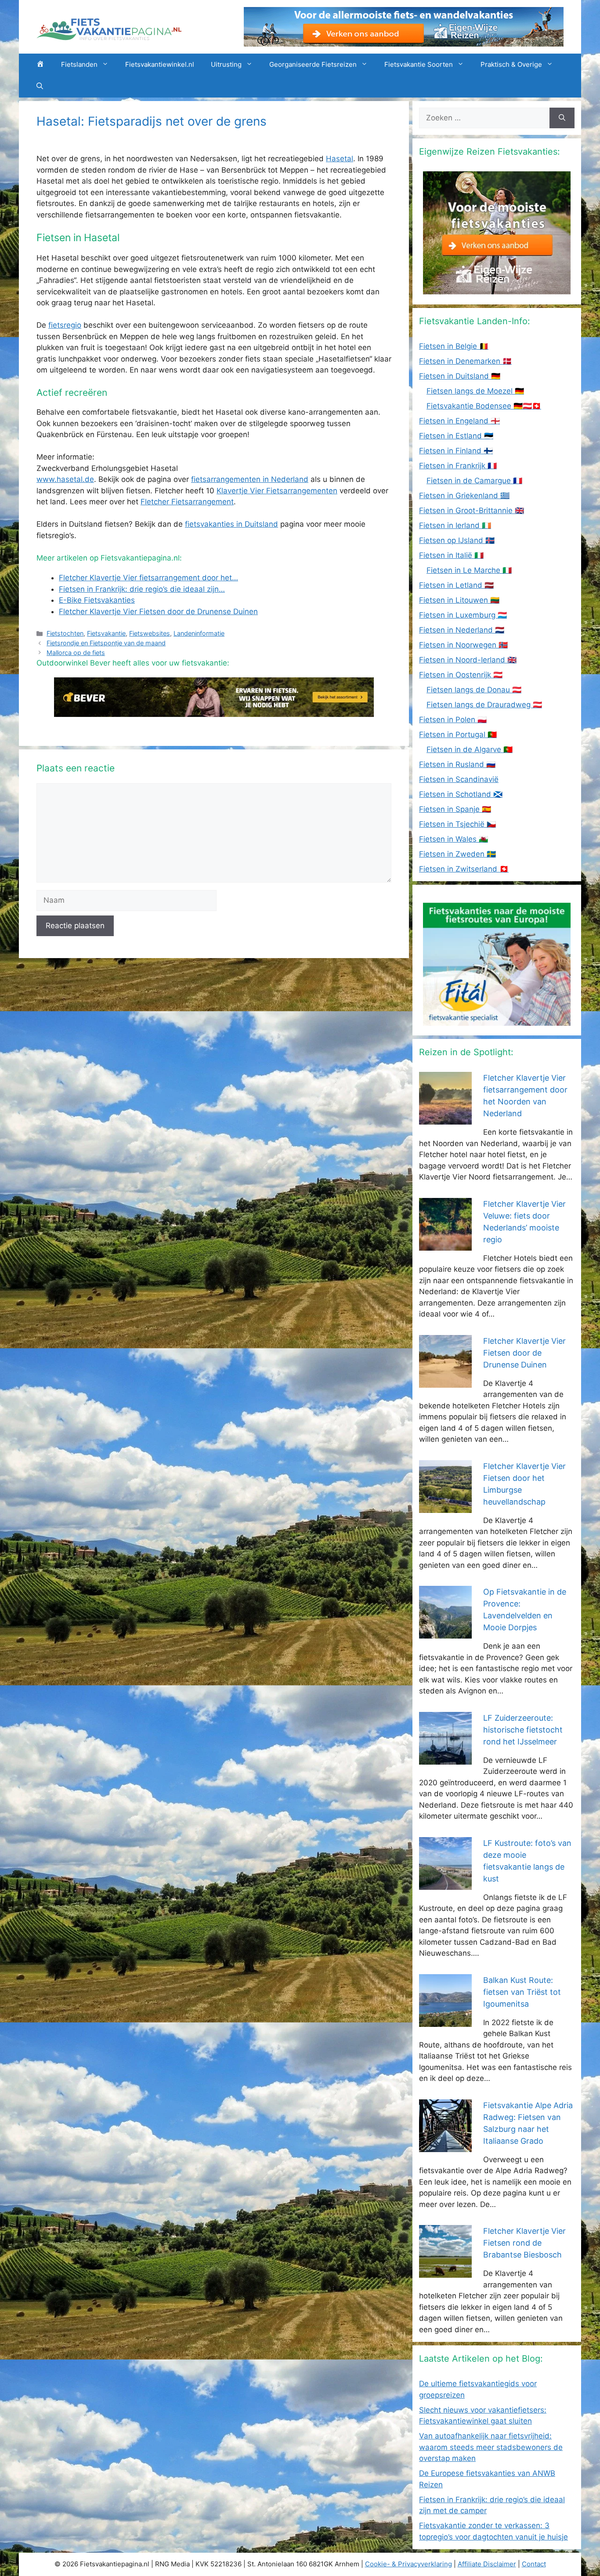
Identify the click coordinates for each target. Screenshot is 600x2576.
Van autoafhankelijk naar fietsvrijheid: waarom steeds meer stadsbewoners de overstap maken (491, 2447)
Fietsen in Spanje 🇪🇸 (455, 809)
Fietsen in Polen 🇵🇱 (453, 720)
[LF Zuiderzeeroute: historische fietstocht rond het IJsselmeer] (445, 1758)
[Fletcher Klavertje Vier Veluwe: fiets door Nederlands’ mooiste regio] (445, 1245)
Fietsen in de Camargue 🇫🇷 (474, 481)
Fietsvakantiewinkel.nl (160, 64)
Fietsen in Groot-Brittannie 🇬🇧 (472, 510)
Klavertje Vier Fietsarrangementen (277, 491)
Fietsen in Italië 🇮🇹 (451, 555)
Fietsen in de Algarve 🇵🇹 (470, 749)
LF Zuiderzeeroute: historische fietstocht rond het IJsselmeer (523, 1730)
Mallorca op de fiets (76, 653)
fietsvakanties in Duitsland (231, 524)
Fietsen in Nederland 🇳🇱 (462, 630)
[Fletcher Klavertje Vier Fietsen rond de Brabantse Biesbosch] (445, 2272)
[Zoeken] (562, 118)
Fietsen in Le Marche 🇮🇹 (469, 570)
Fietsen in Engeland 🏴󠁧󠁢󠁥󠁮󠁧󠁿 (459, 421)
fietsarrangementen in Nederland (250, 479)
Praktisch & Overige (511, 64)
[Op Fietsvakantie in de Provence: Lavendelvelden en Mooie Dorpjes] (445, 1633)
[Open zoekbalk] (40, 87)
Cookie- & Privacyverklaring (408, 2564)
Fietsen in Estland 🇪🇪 (456, 436)
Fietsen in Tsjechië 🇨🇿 (457, 824)
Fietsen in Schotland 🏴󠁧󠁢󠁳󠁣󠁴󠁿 (461, 794)
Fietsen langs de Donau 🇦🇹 (474, 690)
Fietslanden (79, 64)
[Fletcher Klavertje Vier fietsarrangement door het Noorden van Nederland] (445, 1119)
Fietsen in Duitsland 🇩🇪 (460, 376)
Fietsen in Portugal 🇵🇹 (458, 734)
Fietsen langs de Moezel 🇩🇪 (475, 391)
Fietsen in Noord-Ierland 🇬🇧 (468, 660)
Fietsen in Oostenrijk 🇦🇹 (461, 675)
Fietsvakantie (106, 633)
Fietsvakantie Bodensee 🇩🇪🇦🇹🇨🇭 (484, 406)
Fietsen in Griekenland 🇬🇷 (464, 496)
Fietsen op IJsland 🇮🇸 (457, 540)
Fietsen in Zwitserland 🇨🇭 (464, 869)
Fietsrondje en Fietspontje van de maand (106, 643)
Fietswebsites (150, 633)
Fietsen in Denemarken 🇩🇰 (465, 361)
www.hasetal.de (65, 479)
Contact (534, 2564)
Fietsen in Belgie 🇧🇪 (454, 346)
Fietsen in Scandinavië (459, 779)
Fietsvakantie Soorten (419, 64)
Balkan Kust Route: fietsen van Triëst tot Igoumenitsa (522, 1992)
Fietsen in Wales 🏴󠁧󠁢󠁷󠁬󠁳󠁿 (454, 839)
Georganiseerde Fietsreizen (313, 64)
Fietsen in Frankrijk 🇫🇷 (458, 466)
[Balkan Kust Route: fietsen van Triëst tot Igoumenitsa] (445, 2021)
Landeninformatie (199, 633)
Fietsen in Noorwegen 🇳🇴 (463, 645)
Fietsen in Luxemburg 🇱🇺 (463, 615)
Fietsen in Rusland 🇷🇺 (457, 764)
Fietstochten (65, 633)
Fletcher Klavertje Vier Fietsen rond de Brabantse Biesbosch (524, 2243)
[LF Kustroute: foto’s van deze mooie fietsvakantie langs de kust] (445, 1884)
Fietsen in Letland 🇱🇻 (456, 585)
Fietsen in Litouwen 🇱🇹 (459, 600)
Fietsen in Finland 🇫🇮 (456, 451)
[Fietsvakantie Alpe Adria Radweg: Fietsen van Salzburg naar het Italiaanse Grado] (445, 2146)
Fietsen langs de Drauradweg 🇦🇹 (484, 705)
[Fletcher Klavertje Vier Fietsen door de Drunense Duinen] (445, 1382)
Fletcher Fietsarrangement (187, 502)
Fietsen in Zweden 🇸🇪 (457, 854)
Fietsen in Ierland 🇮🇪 (455, 525)
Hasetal (340, 159)
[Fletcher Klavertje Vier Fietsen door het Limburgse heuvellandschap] (445, 1507)
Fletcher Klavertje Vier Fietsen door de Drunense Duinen (524, 1353)
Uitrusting (226, 64)
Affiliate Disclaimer (487, 2564)
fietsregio (65, 325)
